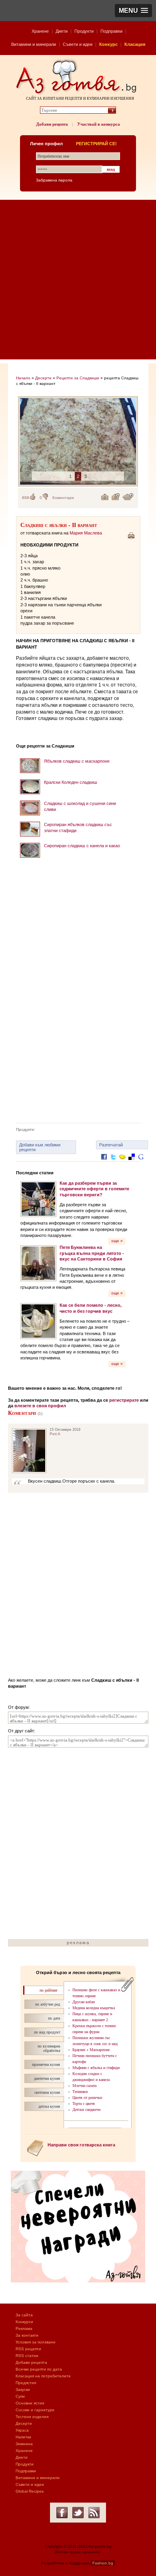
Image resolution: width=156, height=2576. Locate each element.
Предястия (26, 2383)
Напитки (23, 2437)
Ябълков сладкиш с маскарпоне (77, 761)
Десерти (43, 378)
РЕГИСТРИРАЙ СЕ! (96, 144)
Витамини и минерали (34, 44)
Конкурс (108, 44)
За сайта (24, 2315)
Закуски (23, 2390)
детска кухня (49, 2106)
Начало (23, 378)
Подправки (111, 31)
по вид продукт (47, 2032)
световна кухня (47, 2092)
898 (26, 498)
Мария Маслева (86, 533)
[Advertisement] (78, 282)
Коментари (63, 498)
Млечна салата (84, 2086)
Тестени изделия (32, 2417)
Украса (22, 2430)
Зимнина (24, 2444)
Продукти (84, 31)
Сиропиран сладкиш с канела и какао (82, 846)
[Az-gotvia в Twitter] (78, 2513)
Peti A (55, 1434)
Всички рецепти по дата (39, 2369)
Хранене (40, 31)
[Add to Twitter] (113, 1163)
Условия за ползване (36, 2342)
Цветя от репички (87, 2098)
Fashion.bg (103, 2563)
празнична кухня (46, 2064)
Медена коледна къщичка (94, 2008)
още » (117, 1241)
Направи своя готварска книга (81, 2145)
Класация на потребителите (43, 2376)
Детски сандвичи (86, 2110)
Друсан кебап (84, 2002)
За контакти (27, 2335)
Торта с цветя (84, 2104)
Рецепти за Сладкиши (78, 378)
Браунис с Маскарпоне (91, 2050)
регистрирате (124, 1400)
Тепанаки (80, 2092)
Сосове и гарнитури (35, 2410)
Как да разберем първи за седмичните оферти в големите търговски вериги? (94, 1189)
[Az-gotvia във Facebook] (62, 2513)
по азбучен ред (48, 2004)
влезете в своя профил (40, 1406)
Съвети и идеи (78, 44)
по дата (54, 2018)
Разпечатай (111, 1145)
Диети (62, 31)
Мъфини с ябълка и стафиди (96, 2068)
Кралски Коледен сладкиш (71, 782)
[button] (133, 11)
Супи (20, 2396)
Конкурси (24, 2322)
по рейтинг (49, 1990)
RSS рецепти (28, 2349)
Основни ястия (30, 2403)
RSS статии (27, 2356)
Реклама (24, 2328)
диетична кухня (47, 2078)
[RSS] (94, 2513)
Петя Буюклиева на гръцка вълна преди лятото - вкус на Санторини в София (92, 1253)
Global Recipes (30, 2491)
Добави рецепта (52, 124)
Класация (135, 44)
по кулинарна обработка (49, 2048)
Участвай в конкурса (99, 124)
